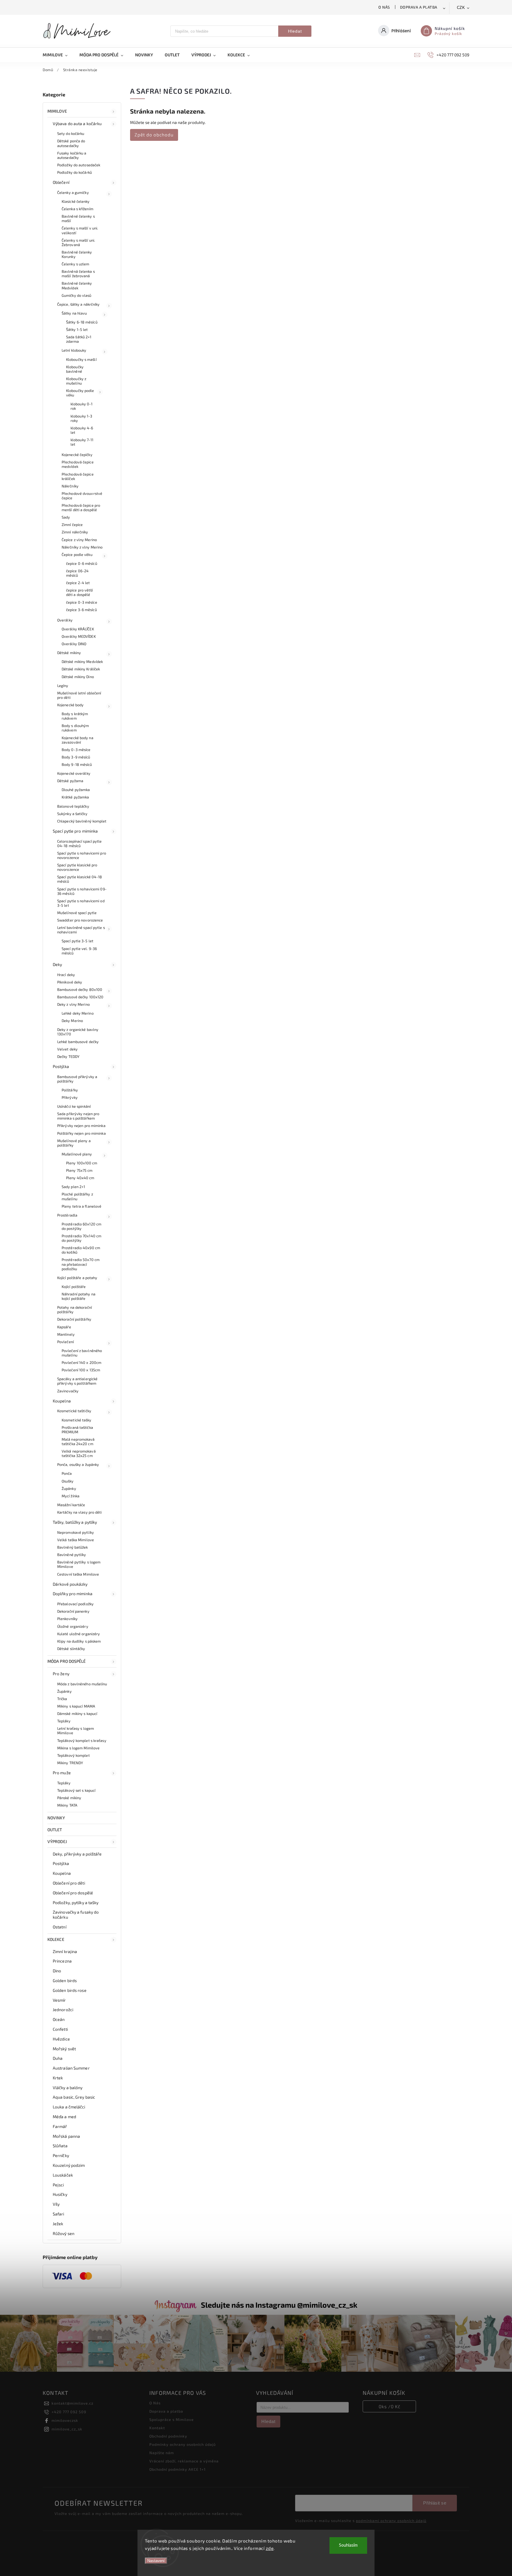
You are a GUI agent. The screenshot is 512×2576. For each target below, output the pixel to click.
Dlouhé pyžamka (76, 790)
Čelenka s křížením (77, 209)
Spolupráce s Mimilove (172, 2419)
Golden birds (65, 1980)
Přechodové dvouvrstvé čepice (82, 496)
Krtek (58, 2078)
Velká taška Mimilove (76, 1540)
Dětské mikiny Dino (78, 677)
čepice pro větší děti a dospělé (80, 592)
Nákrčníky (70, 486)
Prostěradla (67, 1215)
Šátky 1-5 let (77, 329)
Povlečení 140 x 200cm (81, 1362)
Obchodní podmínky (168, 2436)
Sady (66, 517)
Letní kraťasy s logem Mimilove (76, 1731)
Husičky (60, 2194)
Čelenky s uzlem (76, 264)
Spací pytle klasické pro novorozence (77, 867)
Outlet (55, 1830)
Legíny (63, 686)
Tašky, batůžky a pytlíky (75, 1522)
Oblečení (61, 182)
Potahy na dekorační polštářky (75, 1309)
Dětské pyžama (70, 781)
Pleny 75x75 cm (79, 1170)
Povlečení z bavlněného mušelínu (82, 1353)
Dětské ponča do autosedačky (71, 143)
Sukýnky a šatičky (72, 814)
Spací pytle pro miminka (75, 831)
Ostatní (60, 1927)
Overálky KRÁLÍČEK (78, 629)
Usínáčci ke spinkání (74, 1106)
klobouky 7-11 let (82, 442)
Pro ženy (61, 1674)
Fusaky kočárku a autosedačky (72, 155)
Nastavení (156, 2561)
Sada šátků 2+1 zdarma (79, 339)
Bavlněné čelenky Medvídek (77, 285)
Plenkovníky (67, 1619)
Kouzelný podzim (69, 2165)
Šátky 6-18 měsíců (82, 322)
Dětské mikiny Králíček (81, 669)
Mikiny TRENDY (70, 1763)
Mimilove (57, 111)
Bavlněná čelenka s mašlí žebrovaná (78, 274)
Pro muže (62, 1773)
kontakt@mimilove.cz (72, 2403)
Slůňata (60, 2146)
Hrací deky (66, 975)
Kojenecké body (70, 705)
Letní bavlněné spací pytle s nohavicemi (81, 930)
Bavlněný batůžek (73, 1547)
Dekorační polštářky (74, 1319)
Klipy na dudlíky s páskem (79, 1641)
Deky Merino (72, 1021)
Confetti (60, 2029)
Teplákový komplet (73, 1755)
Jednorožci (63, 2010)
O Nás (384, 7)
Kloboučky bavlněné (75, 369)
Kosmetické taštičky (74, 1411)
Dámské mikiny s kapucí (77, 1713)
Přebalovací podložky (75, 1604)
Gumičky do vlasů (77, 295)
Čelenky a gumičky (73, 192)
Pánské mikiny (69, 1798)
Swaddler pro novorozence (80, 920)
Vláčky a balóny (68, 2088)
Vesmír (59, 2000)
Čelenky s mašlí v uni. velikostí (80, 230)
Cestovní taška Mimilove (78, 1574)
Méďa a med (64, 2117)
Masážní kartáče (71, 1505)
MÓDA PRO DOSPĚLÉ (67, 1661)
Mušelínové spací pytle (77, 913)
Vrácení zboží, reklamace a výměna (184, 2461)
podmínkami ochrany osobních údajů (391, 2521)
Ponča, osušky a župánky (78, 1464)
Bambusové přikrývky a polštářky (77, 1079)
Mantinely (66, 1334)
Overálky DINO (74, 644)
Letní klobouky (74, 350)
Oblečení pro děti (69, 1883)
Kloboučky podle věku (80, 393)
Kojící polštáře (74, 1287)
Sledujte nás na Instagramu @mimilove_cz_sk (279, 2305)
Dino (57, 1971)
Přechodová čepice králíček (78, 476)
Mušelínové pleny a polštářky (74, 1143)
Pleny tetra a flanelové (81, 1206)
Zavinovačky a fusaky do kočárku (76, 1915)
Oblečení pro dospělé (73, 1893)
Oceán (59, 2019)
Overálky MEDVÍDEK (79, 636)
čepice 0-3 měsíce (82, 602)
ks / (389, 2406)
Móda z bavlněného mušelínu (82, 1684)
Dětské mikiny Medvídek (82, 661)
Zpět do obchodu (154, 135)
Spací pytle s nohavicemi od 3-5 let (81, 903)
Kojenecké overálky (74, 773)
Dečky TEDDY (68, 1056)
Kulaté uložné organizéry (79, 1634)
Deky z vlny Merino (73, 1004)
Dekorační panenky (73, 1611)
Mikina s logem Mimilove (78, 1748)
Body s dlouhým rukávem (75, 728)
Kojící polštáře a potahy (77, 1278)
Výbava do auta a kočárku (77, 123)
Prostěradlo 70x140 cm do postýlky (81, 1238)
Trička (62, 1699)
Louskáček (63, 2175)
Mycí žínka (71, 1496)
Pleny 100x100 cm (82, 1163)
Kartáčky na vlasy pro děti (80, 1512)
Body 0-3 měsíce (76, 750)
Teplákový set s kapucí (76, 1790)
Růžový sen (64, 2233)
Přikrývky (70, 1097)
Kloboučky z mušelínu (76, 381)
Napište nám (162, 2453)
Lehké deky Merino (78, 1013)
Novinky (56, 1818)
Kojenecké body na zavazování (77, 740)
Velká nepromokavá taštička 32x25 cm (79, 1453)
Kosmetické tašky (77, 1420)
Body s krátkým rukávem (75, 716)
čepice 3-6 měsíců (81, 610)
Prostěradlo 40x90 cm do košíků (81, 1250)
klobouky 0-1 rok (81, 406)
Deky (57, 964)
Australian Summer (71, 2068)
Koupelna (62, 1401)
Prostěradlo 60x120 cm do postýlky (81, 1226)
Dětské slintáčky (71, 1649)
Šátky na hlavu (74, 313)
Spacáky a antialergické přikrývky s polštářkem (77, 1381)
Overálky (65, 620)
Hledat (295, 31)
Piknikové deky (70, 982)
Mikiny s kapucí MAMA (76, 1706)
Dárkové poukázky (70, 1584)
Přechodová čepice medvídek (78, 464)
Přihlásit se (435, 2503)
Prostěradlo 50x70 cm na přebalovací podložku (81, 1264)
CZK (461, 8)
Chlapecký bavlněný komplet (82, 821)
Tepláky (64, 1721)
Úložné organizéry (73, 1626)
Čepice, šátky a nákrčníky (79, 304)
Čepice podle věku (77, 554)
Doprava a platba (419, 7)
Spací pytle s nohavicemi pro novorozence (82, 855)
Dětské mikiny (69, 653)
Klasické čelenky (76, 201)
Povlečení (65, 1342)
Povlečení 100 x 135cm (81, 1370)
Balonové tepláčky (73, 806)
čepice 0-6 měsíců (82, 563)
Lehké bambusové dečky (78, 1042)
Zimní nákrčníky (75, 532)
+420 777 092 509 (69, 2412)
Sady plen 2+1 (73, 1187)
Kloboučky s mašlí (81, 359)
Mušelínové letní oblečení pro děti (79, 695)
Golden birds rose (70, 1990)
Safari (59, 2214)
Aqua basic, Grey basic (74, 2097)
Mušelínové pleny (77, 1154)
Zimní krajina (65, 1951)
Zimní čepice (72, 525)
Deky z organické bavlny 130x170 (78, 1032)
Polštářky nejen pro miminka (81, 1133)
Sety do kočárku (71, 133)
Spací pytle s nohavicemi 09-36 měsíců (82, 891)
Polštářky (70, 1090)
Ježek (58, 2224)
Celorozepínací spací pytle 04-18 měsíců (80, 843)
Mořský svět (64, 2049)
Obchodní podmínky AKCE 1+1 (177, 2469)
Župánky (69, 1488)
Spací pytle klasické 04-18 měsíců (80, 879)
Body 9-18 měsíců (77, 764)
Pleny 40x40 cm (80, 1178)
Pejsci (58, 2185)
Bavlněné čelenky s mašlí (78, 218)
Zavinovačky (68, 1391)
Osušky (68, 1481)
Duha (58, 2058)
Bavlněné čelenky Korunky (77, 254)
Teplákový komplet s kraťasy (82, 1740)
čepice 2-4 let (78, 583)
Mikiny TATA (67, 1805)
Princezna (62, 1961)
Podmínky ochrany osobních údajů (183, 2444)
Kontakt (157, 2428)
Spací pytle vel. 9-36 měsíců (79, 951)
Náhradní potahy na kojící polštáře (79, 1296)
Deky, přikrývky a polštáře (77, 1854)
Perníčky (61, 2155)
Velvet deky (67, 1049)
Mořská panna (66, 2136)
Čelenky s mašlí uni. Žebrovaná (78, 242)
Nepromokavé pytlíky (76, 1532)
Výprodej (57, 1841)
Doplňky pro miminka (73, 1594)
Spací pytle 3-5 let (77, 941)
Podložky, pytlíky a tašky (76, 1902)
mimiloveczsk (65, 2420)
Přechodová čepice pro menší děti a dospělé (81, 507)
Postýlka (61, 1066)
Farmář (60, 2126)
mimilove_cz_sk (67, 2429)
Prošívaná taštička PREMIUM (77, 1430)
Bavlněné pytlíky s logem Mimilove (79, 1564)
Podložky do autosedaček (79, 165)
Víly (56, 2204)
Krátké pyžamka (75, 797)
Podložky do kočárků (75, 172)
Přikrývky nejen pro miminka (81, 1126)
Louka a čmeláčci (69, 2107)
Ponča (67, 1473)
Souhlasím (348, 2545)
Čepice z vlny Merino (79, 540)
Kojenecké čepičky (77, 455)
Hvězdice (61, 2039)
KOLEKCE (56, 1939)
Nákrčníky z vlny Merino (82, 547)
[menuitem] (58, 55)
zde (270, 2548)
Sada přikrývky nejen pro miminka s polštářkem (78, 1116)
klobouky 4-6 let (82, 430)
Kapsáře (64, 1327)
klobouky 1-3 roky (81, 418)
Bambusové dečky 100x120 (80, 997)
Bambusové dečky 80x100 (80, 989)
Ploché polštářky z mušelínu (77, 1196)
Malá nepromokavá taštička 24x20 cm (78, 1441)
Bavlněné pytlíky (72, 1555)
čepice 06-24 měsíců (77, 573)
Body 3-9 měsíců (76, 757)
